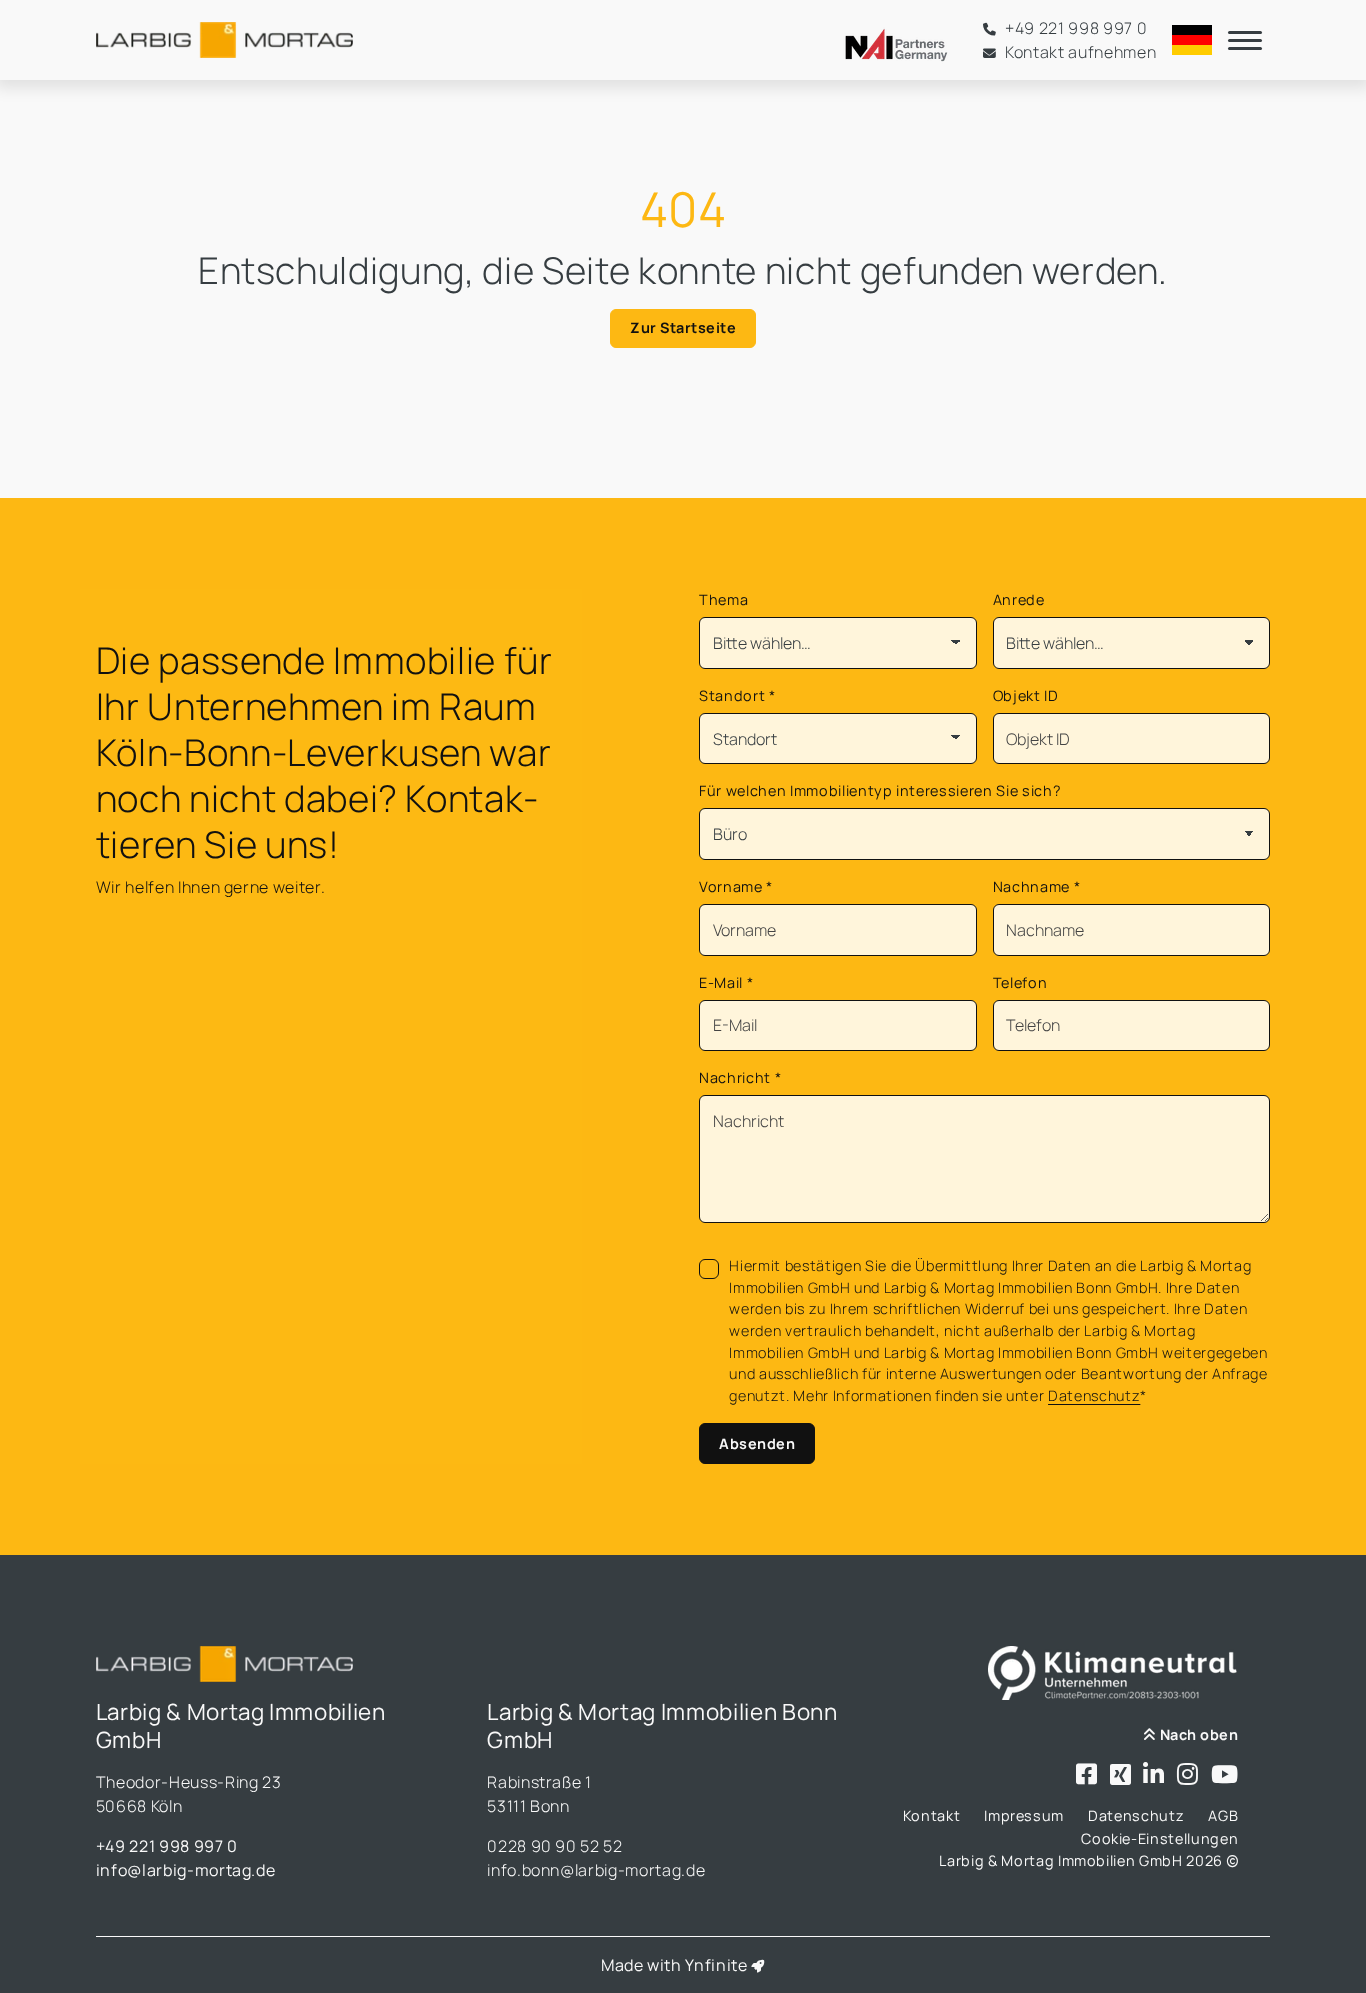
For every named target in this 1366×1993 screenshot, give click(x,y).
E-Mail (726, 982)
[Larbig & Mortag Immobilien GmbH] (224, 40)
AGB (1223, 1815)
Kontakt (932, 1815)
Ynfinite (716, 1965)
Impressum (1024, 1815)
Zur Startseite (683, 327)
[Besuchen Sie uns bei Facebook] (1087, 1775)
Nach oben (1197, 1734)
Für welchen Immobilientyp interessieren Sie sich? (880, 790)
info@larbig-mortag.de (186, 1870)
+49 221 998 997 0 (167, 1846)
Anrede (1019, 599)
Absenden (757, 1443)
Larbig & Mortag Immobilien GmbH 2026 (1082, 1860)
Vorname (736, 886)
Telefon (1020, 982)
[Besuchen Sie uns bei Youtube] (1225, 1775)
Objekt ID (1026, 695)
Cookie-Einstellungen (1159, 1838)
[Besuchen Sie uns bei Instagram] (1188, 1775)
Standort (737, 695)
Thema (723, 599)
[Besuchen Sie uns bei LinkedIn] (1154, 1775)
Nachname (1037, 886)
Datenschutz (1094, 1395)
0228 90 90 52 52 (555, 1846)
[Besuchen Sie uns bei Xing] (1121, 1775)
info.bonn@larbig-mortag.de (596, 1870)
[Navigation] (1245, 40)
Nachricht (740, 1077)
